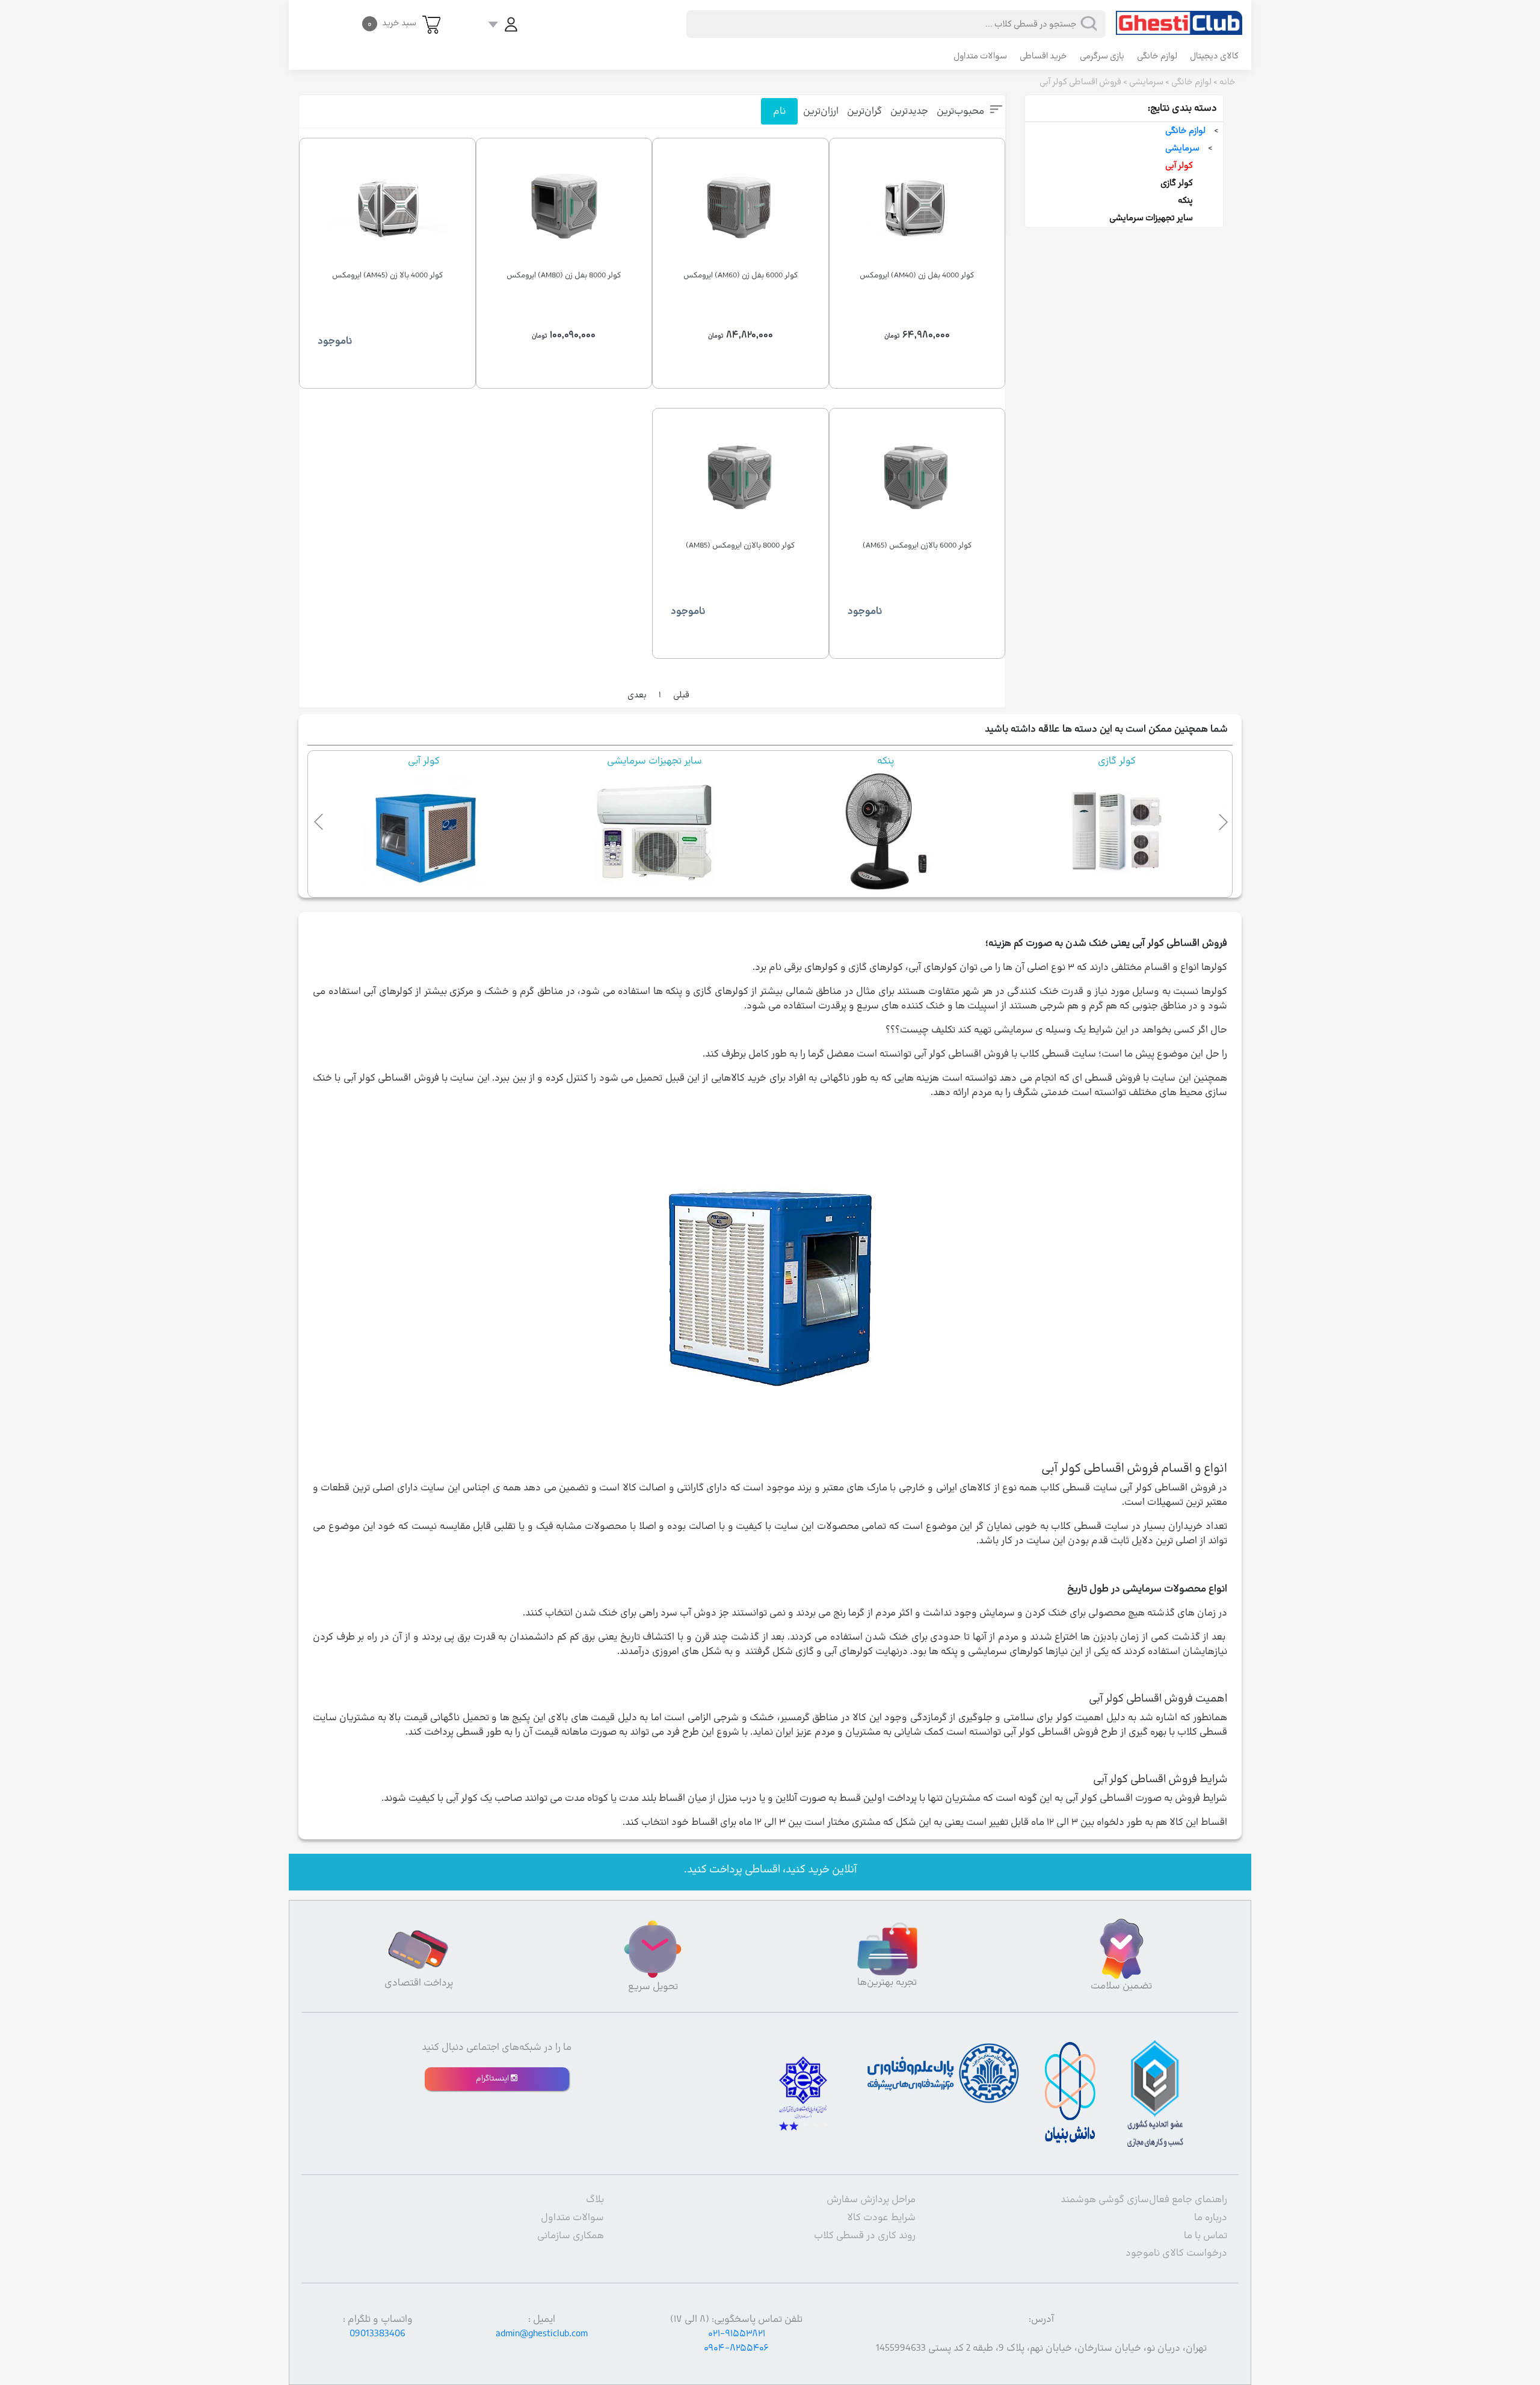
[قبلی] (319, 819)
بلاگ (595, 2200)
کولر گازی (1177, 183)
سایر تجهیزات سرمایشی (1151, 218)
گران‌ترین (864, 111)
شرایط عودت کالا (881, 2218)
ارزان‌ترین (821, 111)
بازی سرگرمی (1102, 56)
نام (779, 111)
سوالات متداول (980, 56)
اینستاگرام (493, 2079)
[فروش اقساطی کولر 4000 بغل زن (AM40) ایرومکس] (917, 208)
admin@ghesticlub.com (542, 2334)
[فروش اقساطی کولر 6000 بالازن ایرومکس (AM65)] (917, 478)
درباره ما (1211, 2218)
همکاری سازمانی (571, 2236)
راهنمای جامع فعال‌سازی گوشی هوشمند (1144, 2200)
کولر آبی (1179, 166)
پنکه (1185, 201)
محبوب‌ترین (960, 111)
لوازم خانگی (1157, 56)
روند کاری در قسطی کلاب (865, 2236)
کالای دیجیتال (1214, 56)
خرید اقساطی (1043, 56)
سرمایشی (1146, 82)
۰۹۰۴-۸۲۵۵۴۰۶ (736, 2348)
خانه (1227, 82)
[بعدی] (1221, 819)
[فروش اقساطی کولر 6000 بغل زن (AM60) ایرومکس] (741, 208)
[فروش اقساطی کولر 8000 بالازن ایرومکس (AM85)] (741, 478)
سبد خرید (392, 23)
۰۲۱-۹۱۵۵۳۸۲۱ (737, 2334)
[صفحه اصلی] (1179, 17)
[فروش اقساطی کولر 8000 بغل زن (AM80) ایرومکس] (564, 208)
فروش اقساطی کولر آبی (1080, 82)
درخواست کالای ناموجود (1176, 2253)
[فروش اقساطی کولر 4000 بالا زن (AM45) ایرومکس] (387, 208)
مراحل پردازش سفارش (871, 2200)
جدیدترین (909, 111)
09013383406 (377, 2334)
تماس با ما (1206, 2236)
